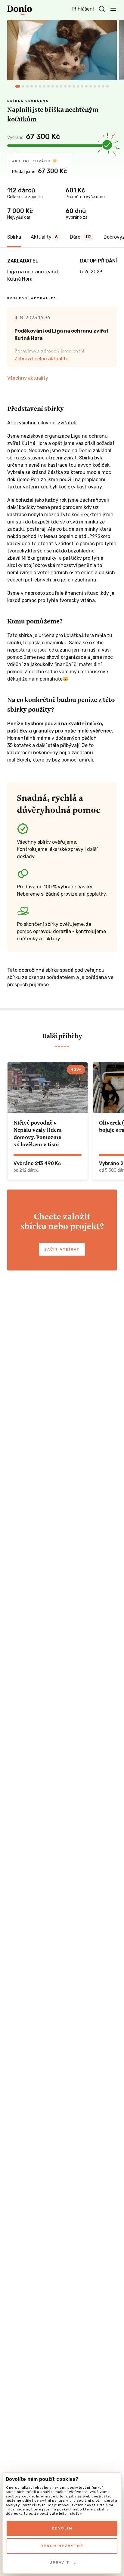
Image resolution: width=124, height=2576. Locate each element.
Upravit (59, 2562)
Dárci (81, 237)
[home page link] (20, 10)
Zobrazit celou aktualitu (42, 359)
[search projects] (102, 9)
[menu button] (113, 8)
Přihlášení (83, 9)
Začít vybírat (62, 1249)
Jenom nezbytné (62, 2546)
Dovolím (62, 2528)
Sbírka (14, 237)
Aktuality (44, 237)
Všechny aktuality (28, 378)
